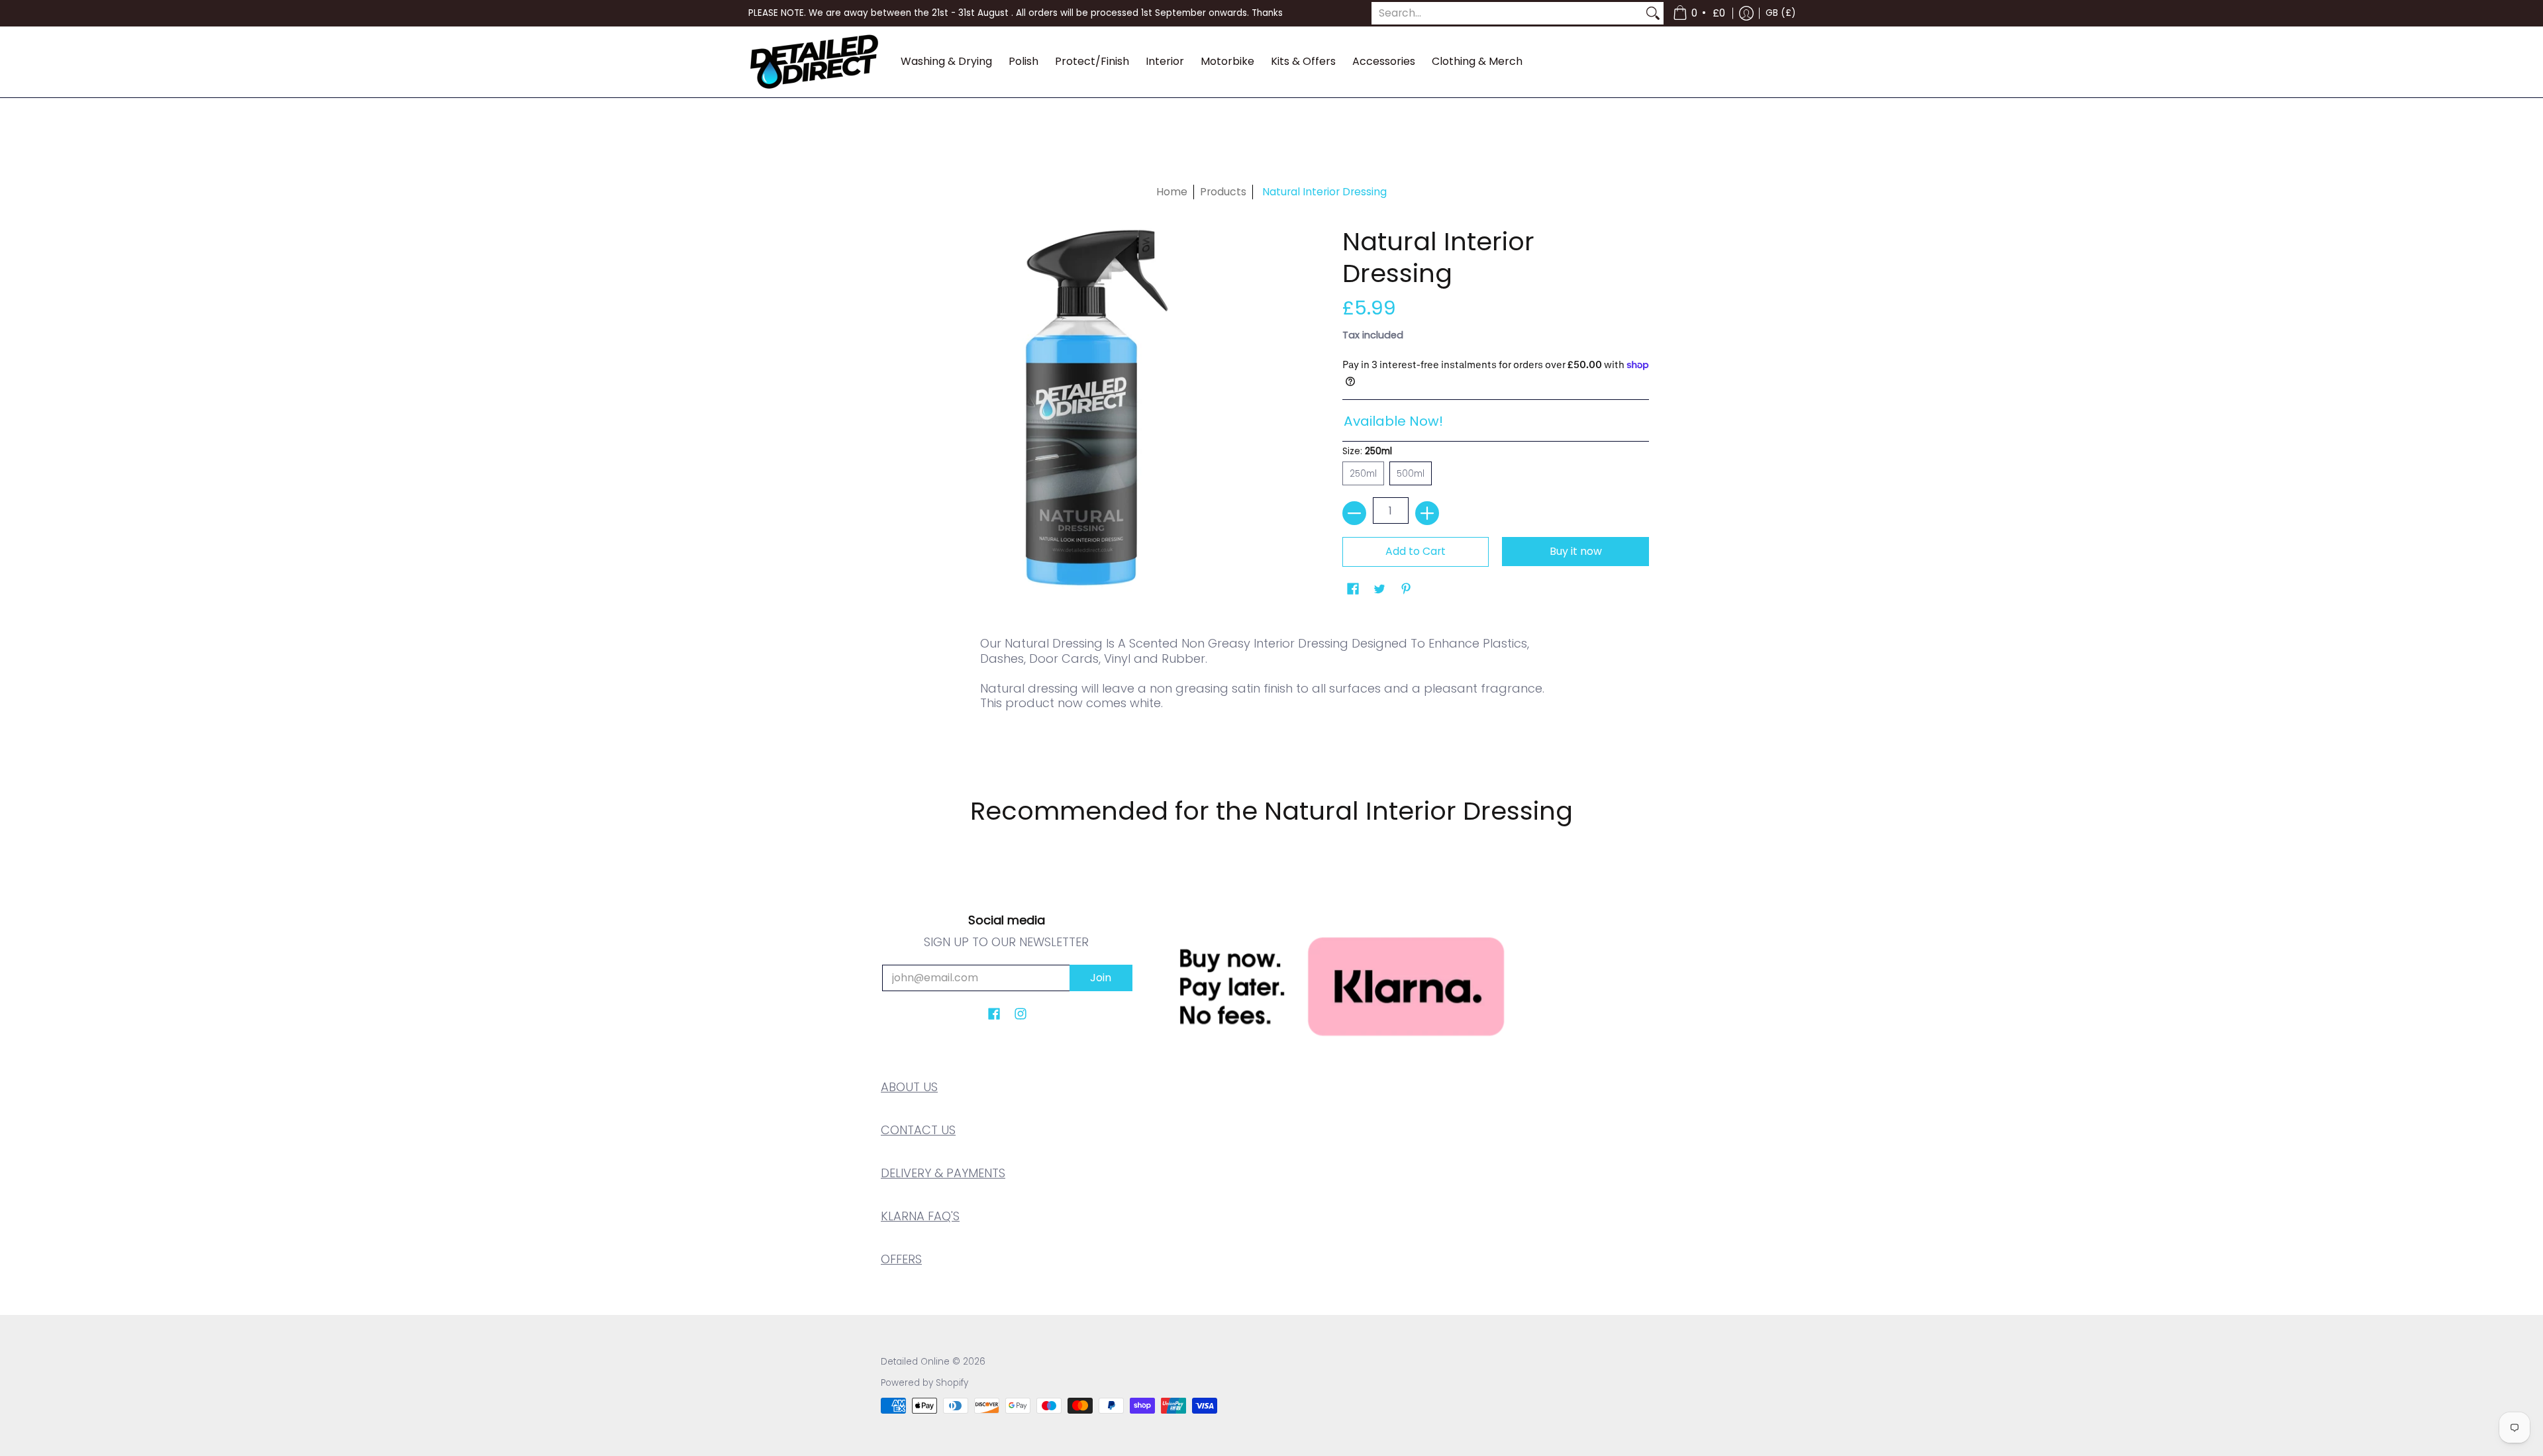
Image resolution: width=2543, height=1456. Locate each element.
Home (1172, 192)
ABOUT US (909, 1087)
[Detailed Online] (815, 62)
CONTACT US (918, 1130)
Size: (1367, 451)
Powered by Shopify (924, 1383)
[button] (1700, 13)
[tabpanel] (1271, 693)
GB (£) (1780, 13)
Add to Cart (1416, 551)
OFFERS (901, 1259)
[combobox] (1507, 14)
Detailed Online (915, 1362)
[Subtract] (1354, 513)
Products (1223, 192)
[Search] (1653, 14)
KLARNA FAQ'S (920, 1216)
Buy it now (1576, 551)
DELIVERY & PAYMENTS (943, 1173)
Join (1101, 978)
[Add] (1427, 513)
